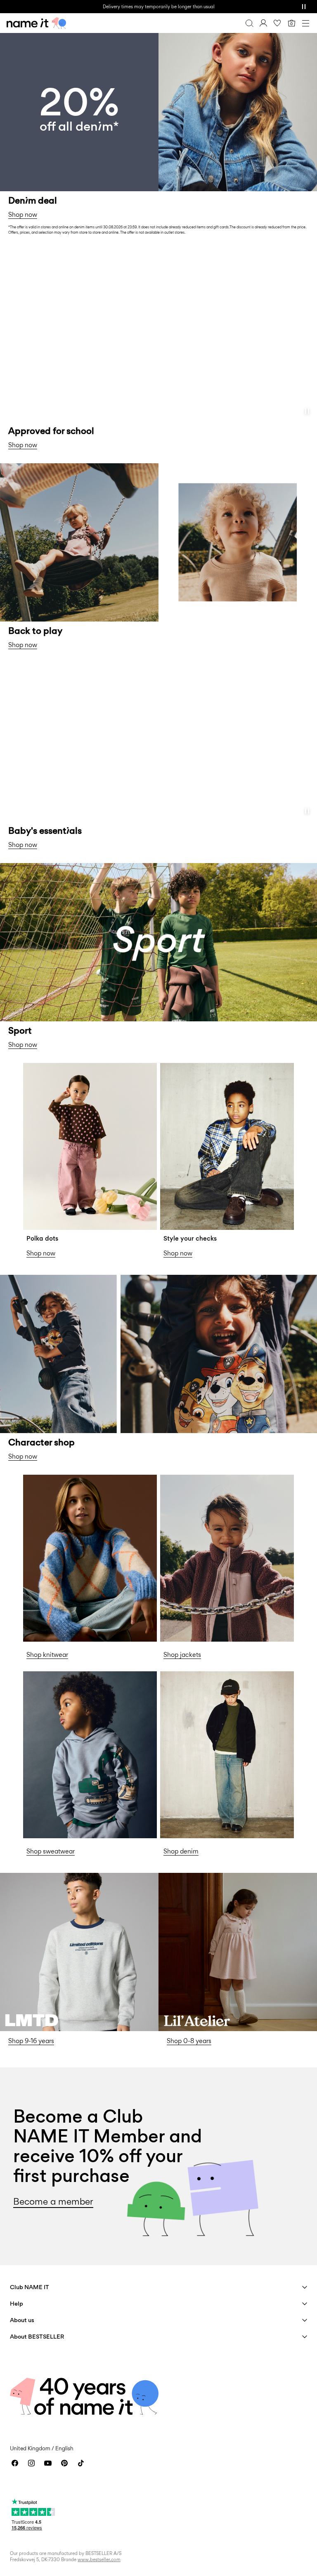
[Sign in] (263, 23)
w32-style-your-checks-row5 (208, 1068)
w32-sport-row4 (27, 868)
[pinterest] (64, 2463)
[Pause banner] (304, 7)
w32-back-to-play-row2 (40, 468)
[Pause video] (307, 411)
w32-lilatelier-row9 (189, 1878)
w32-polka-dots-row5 (59, 1068)
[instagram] (31, 2463)
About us (22, 2320)
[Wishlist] (277, 23)
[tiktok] (81, 2463)
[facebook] (15, 2463)
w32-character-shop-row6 (44, 1280)
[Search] (249, 23)
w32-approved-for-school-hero (51, 248)
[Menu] (305, 23)
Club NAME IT (30, 2287)
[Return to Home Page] (36, 23)
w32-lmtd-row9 (26, 1878)
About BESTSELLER (37, 2336)
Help (17, 2303)
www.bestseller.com (99, 2560)
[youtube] (48, 2463)
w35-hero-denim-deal (37, 38)
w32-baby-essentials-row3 (45, 668)
